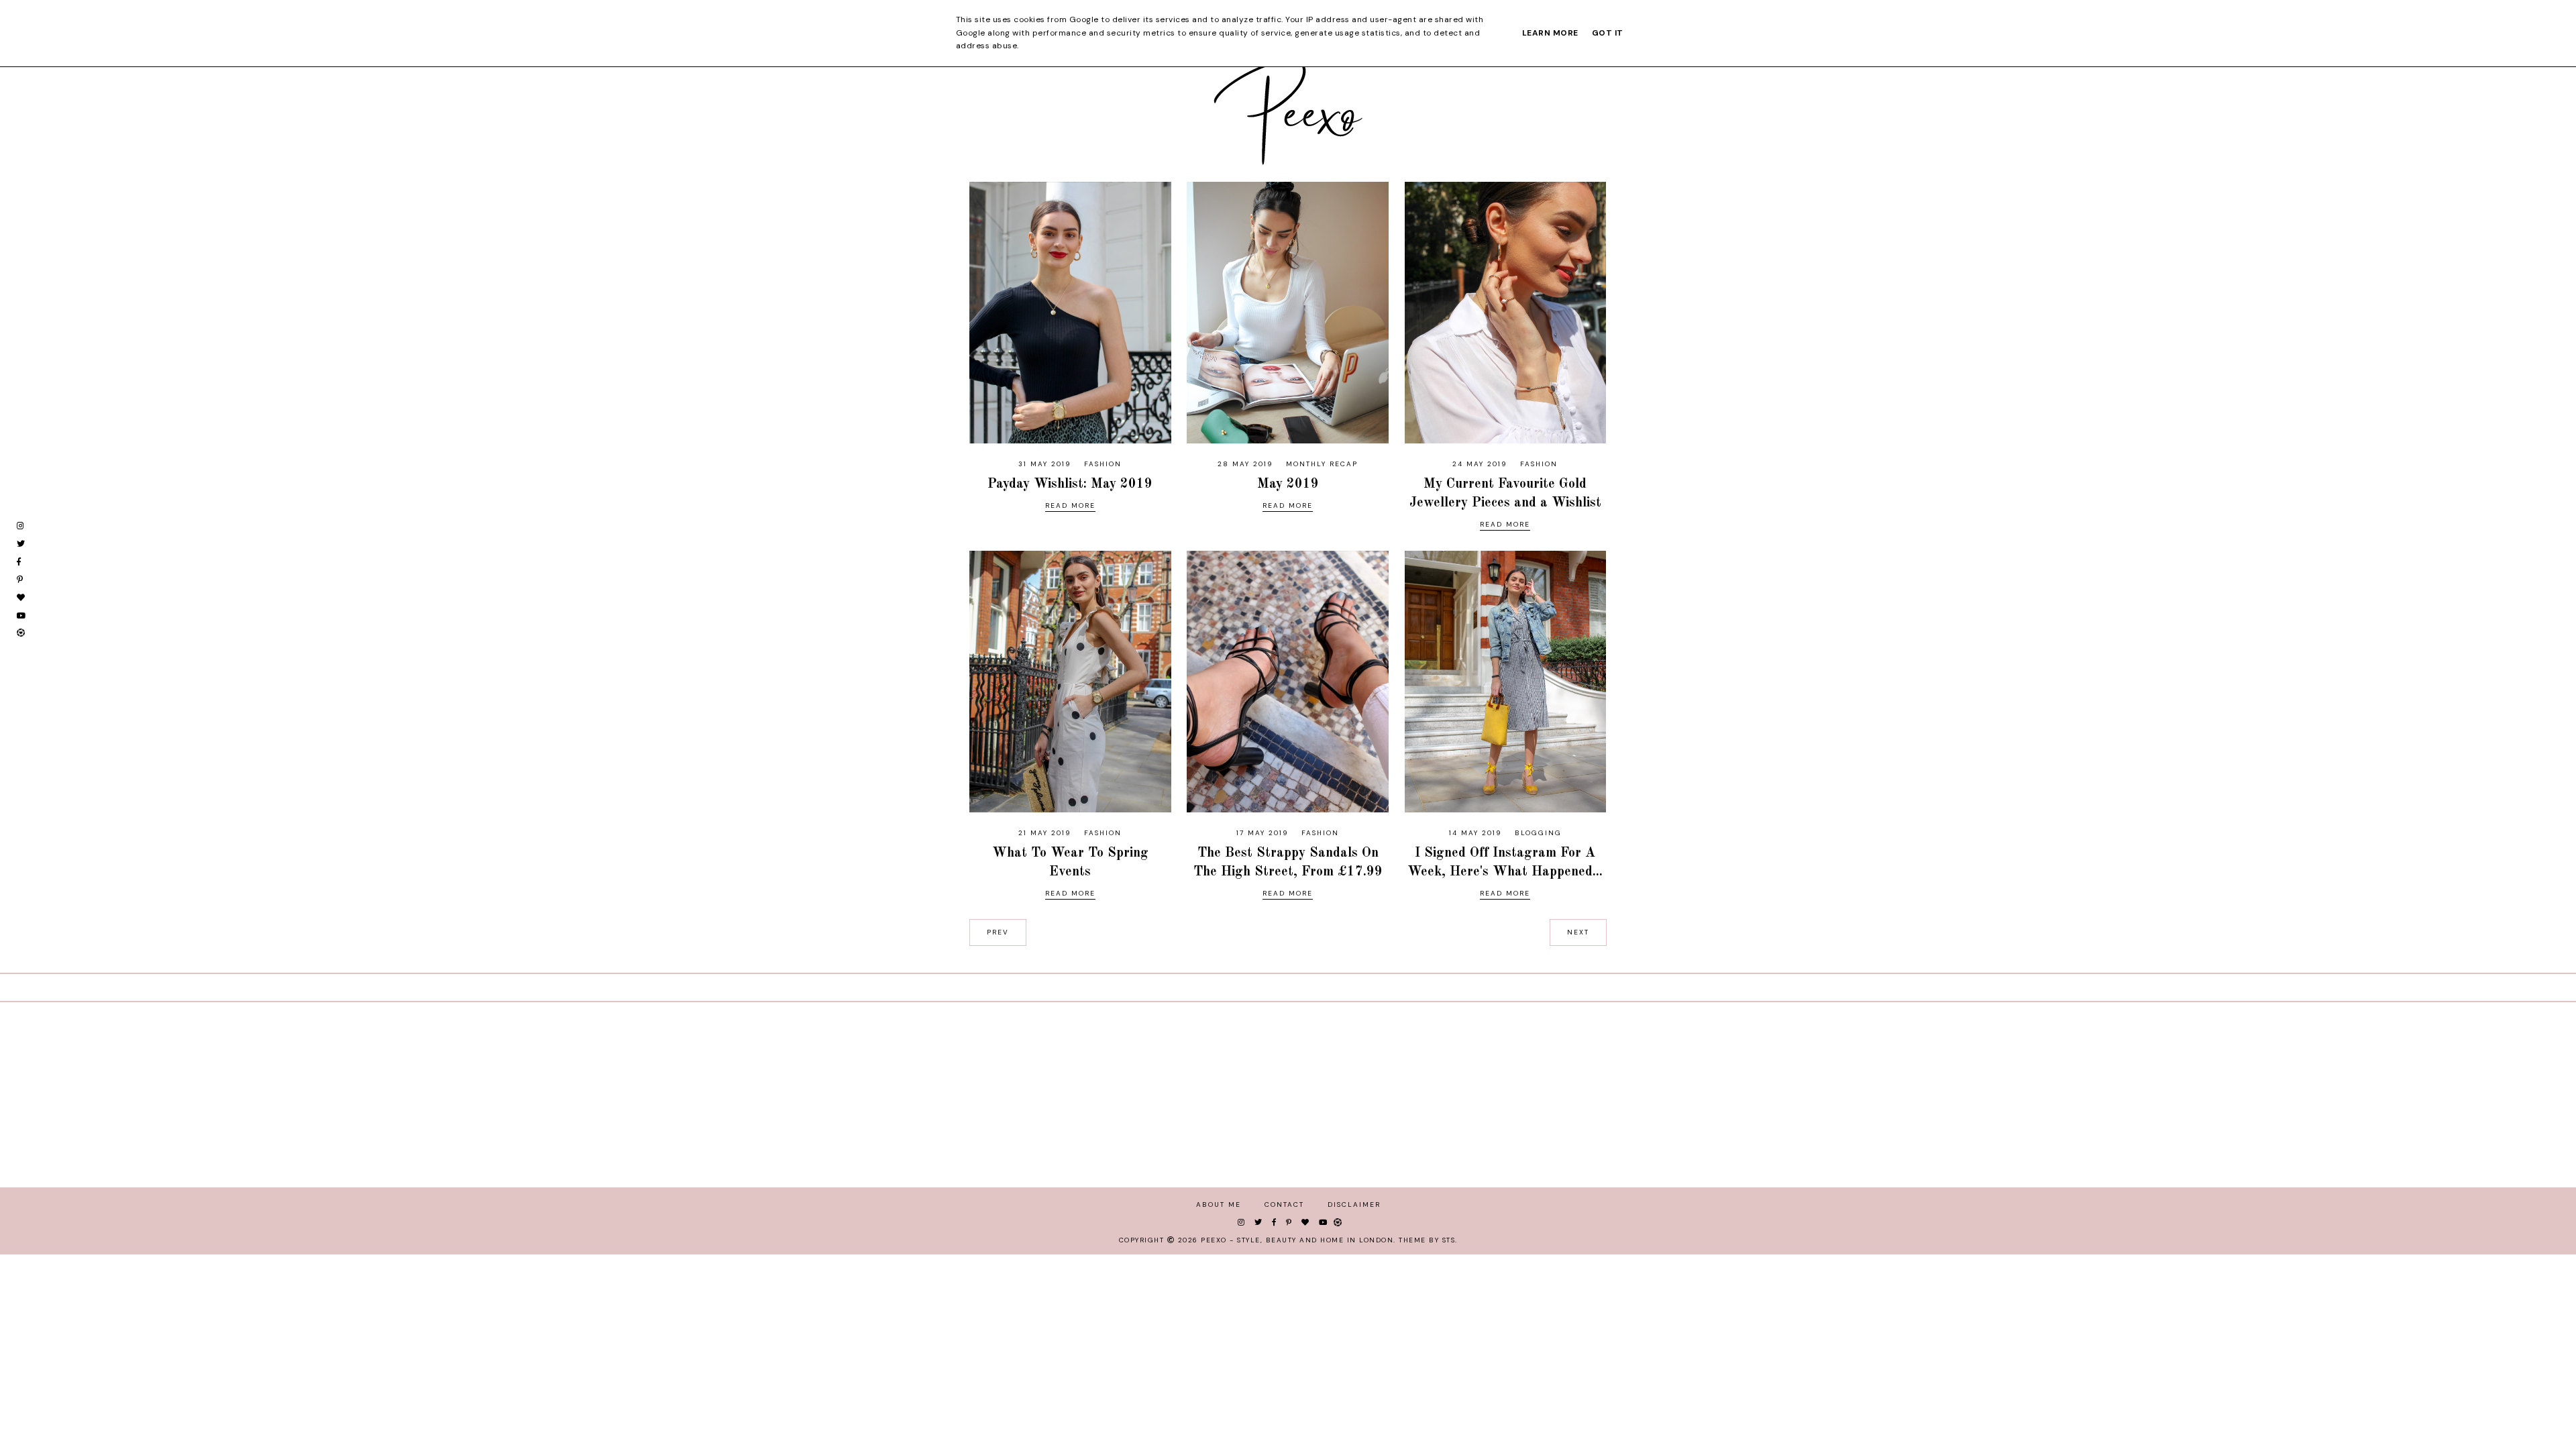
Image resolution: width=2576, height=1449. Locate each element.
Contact (1284, 1204)
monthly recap (1322, 464)
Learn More (1550, 33)
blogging (1538, 833)
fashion (1103, 464)
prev (998, 932)
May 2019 (1288, 484)
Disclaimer (1354, 1204)
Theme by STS (1427, 1240)
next (1578, 932)
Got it (1608, 33)
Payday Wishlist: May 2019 (1070, 484)
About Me (1219, 1204)
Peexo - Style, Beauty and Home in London (1297, 1240)
